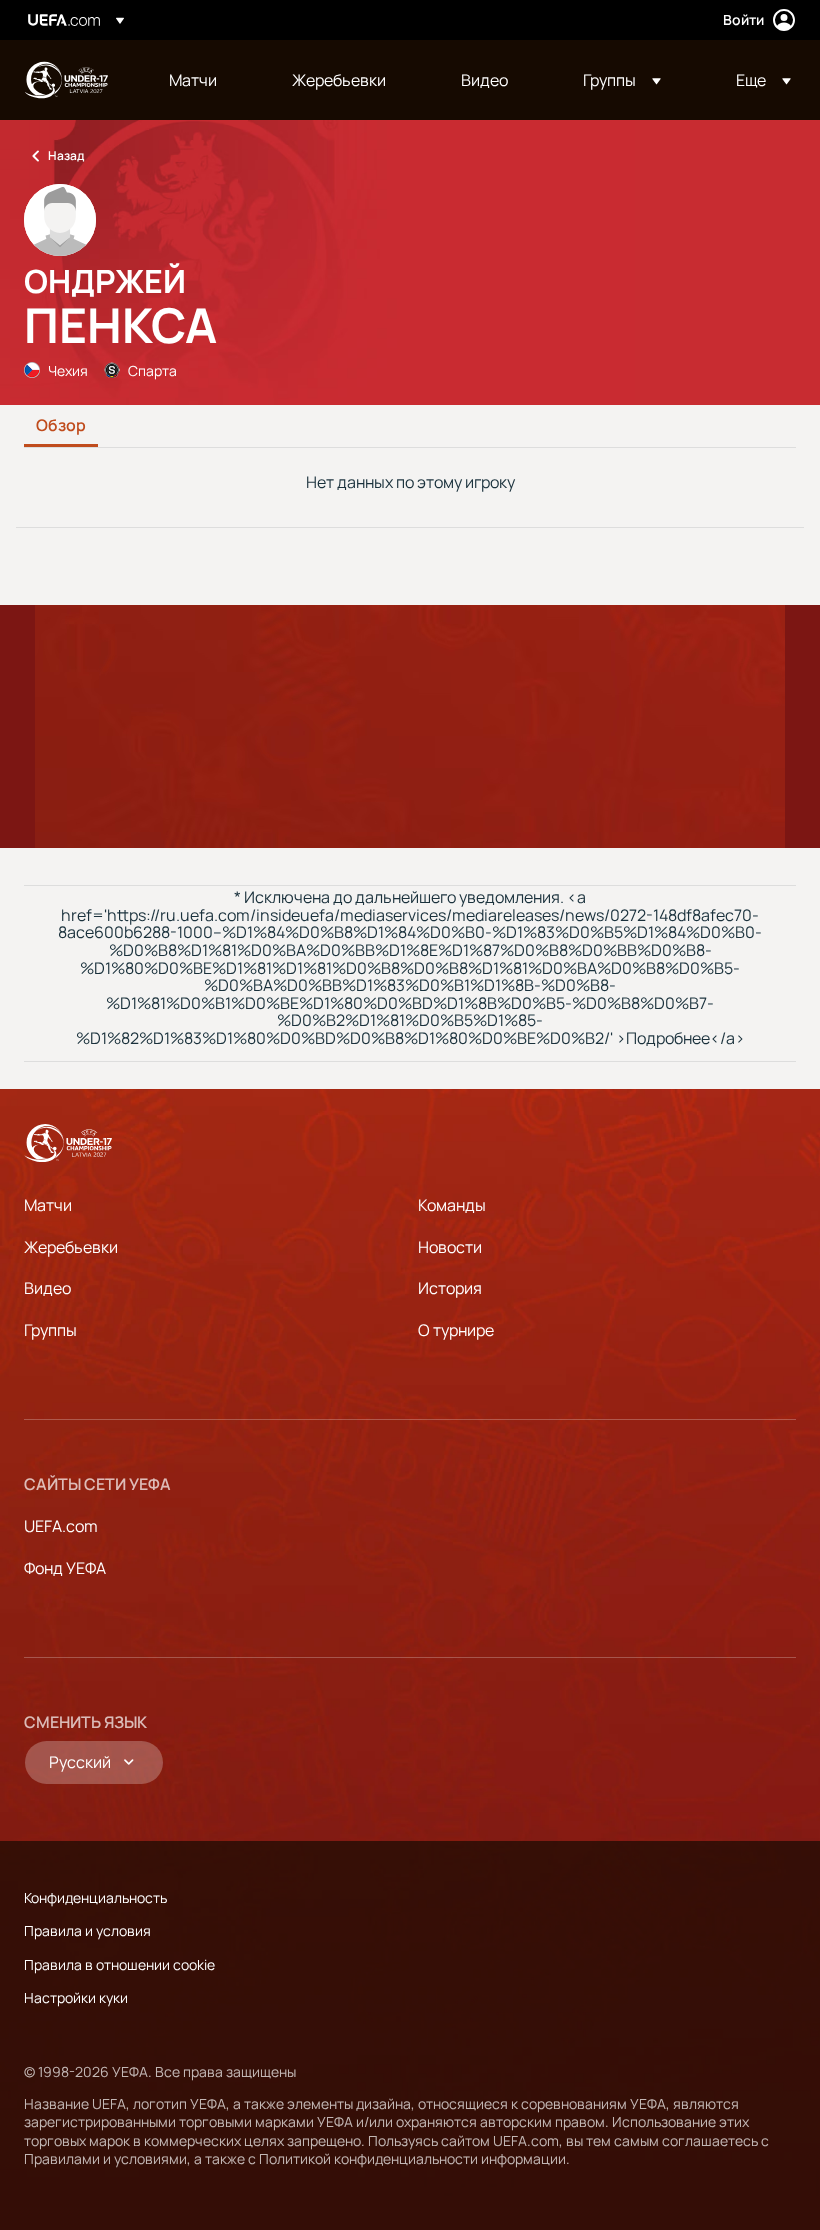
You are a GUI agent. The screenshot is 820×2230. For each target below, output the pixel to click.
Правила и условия (87, 1930)
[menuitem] (205, 80)
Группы (50, 1330)
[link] (193, 80)
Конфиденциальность (95, 1897)
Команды (452, 1205)
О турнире (456, 1330)
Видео (47, 1288)
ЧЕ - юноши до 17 (66, 80)
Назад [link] (66, 155)
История (450, 1288)
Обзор (61, 426)
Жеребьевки (71, 1247)
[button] (622, 80)
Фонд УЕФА (65, 1568)
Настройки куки (76, 1997)
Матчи (48, 1205)
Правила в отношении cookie (119, 1964)
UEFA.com (61, 1526)
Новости (450, 1247)
